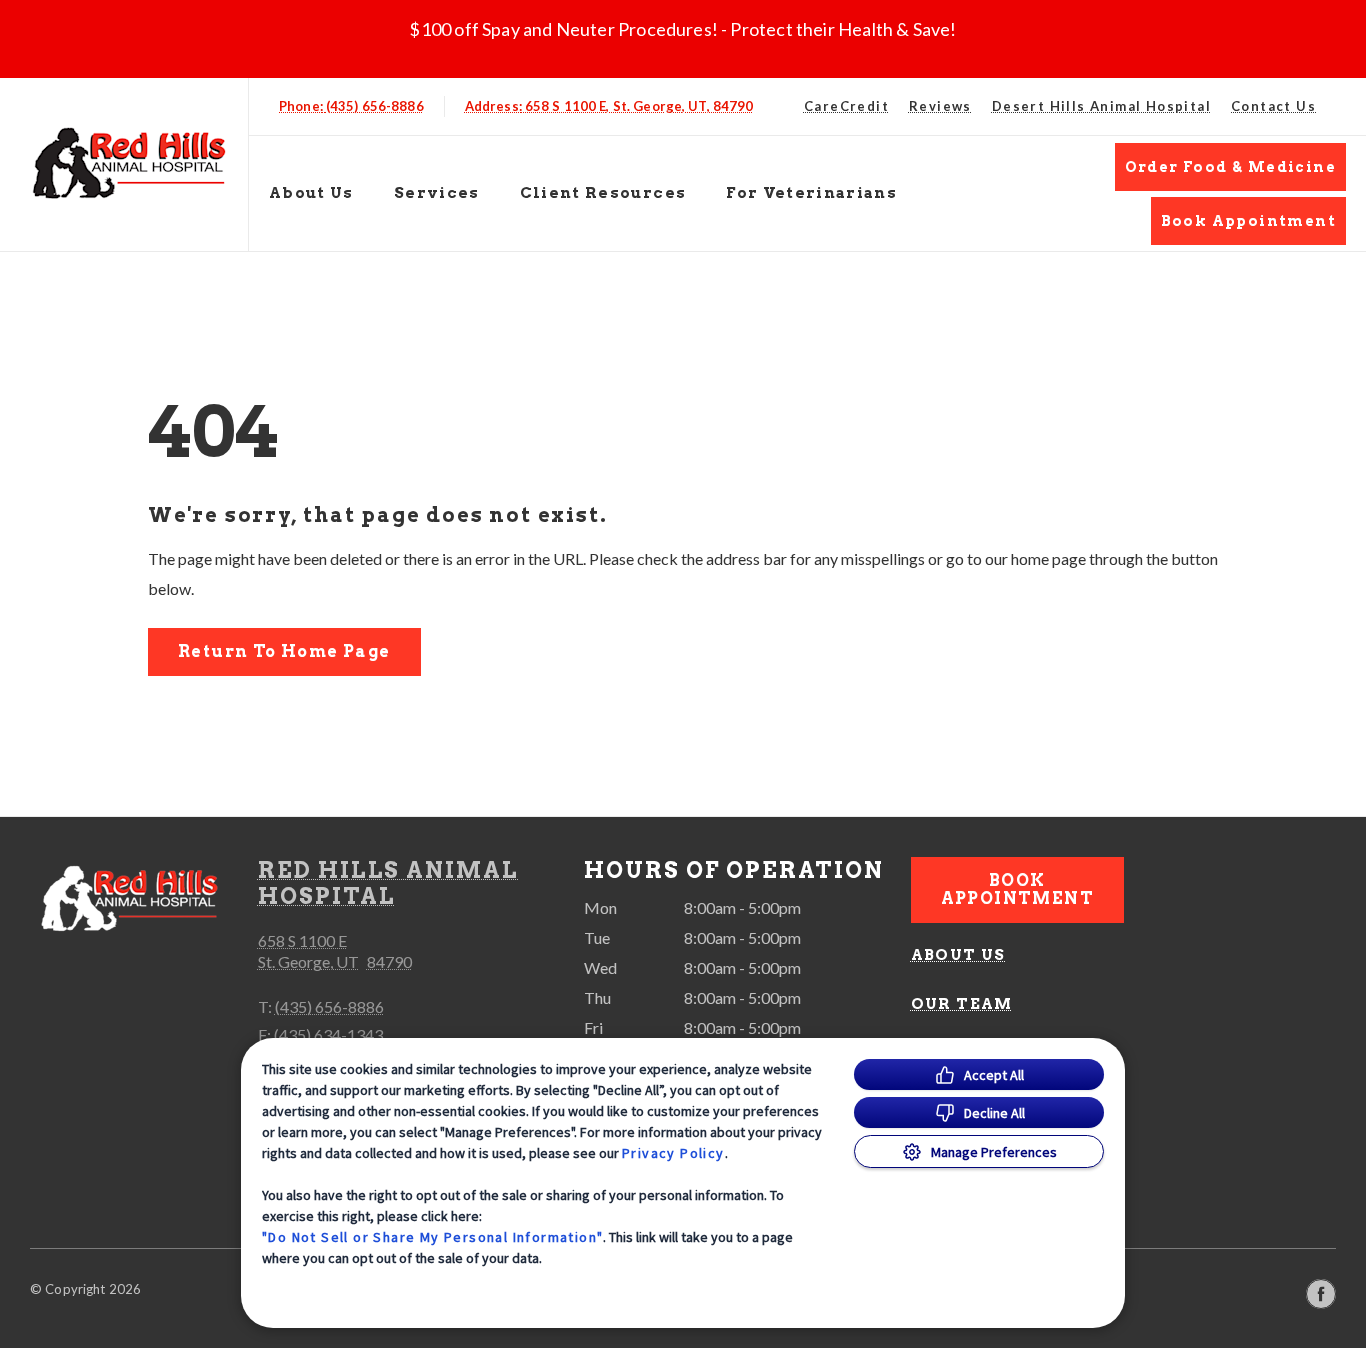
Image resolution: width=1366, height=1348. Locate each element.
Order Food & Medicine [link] (1230, 167)
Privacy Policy (673, 1153)
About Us (311, 193)
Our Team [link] (962, 1004)
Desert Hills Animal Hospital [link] (1101, 106)
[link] (129, 160)
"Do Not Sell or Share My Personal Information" (432, 1237)
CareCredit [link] (846, 106)
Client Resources (603, 193)
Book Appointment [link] (1248, 221)
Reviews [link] (940, 106)
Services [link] (437, 193)
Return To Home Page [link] (284, 651)
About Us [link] (958, 955)
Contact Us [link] (1273, 106)
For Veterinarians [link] (811, 193)
